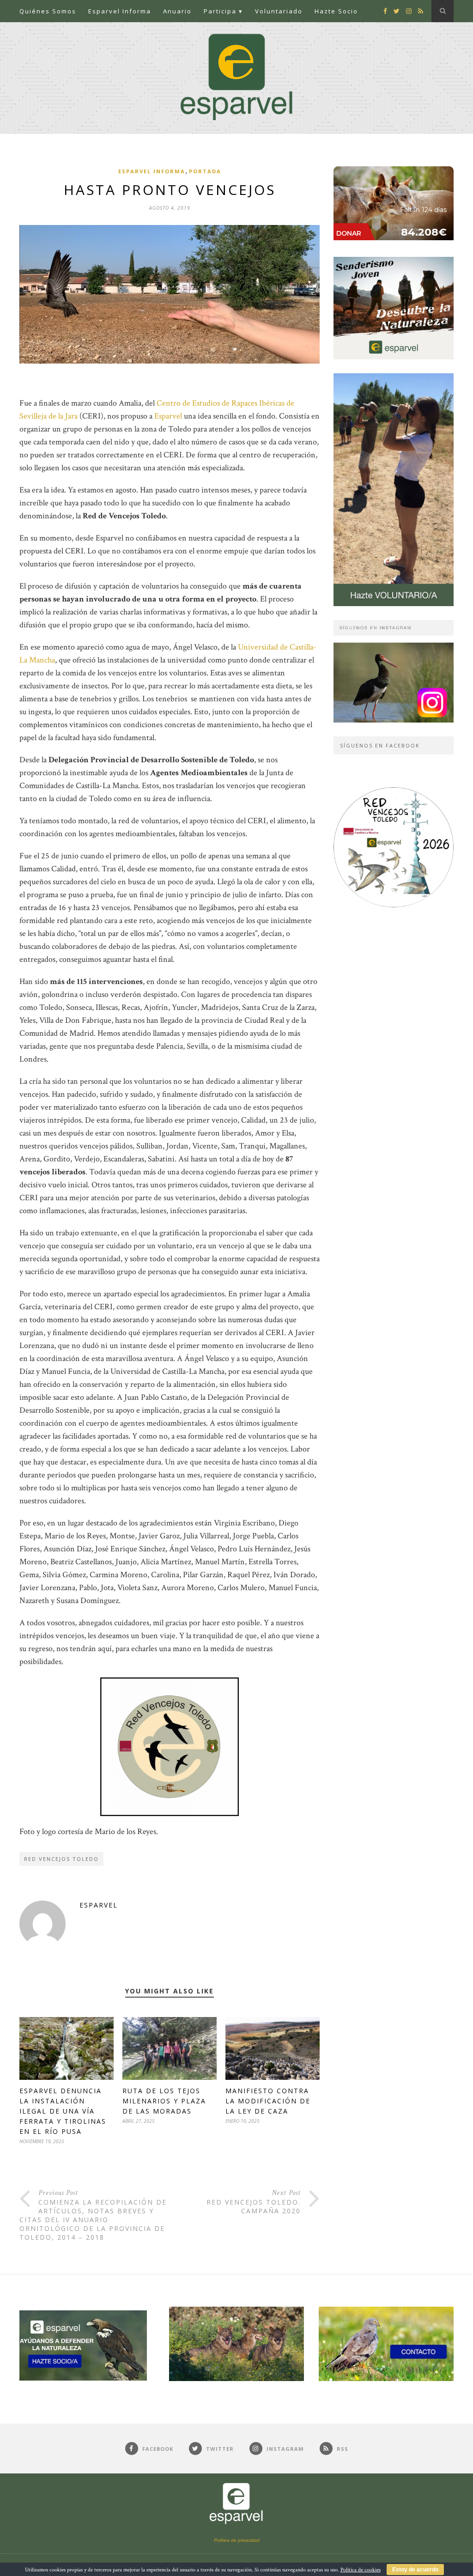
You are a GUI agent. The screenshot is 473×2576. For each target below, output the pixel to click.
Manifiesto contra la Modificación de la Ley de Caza (268, 2101)
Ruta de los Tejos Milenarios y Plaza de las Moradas (164, 2101)
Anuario (177, 11)
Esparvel (168, 416)
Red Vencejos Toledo (61, 1859)
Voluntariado (279, 11)
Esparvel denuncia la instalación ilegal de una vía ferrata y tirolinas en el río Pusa (63, 2111)
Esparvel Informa (120, 11)
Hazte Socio (336, 11)
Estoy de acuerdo (415, 2570)
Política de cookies (361, 2570)
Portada (205, 171)
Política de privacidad (237, 2540)
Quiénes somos (48, 11)
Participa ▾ (223, 11)
